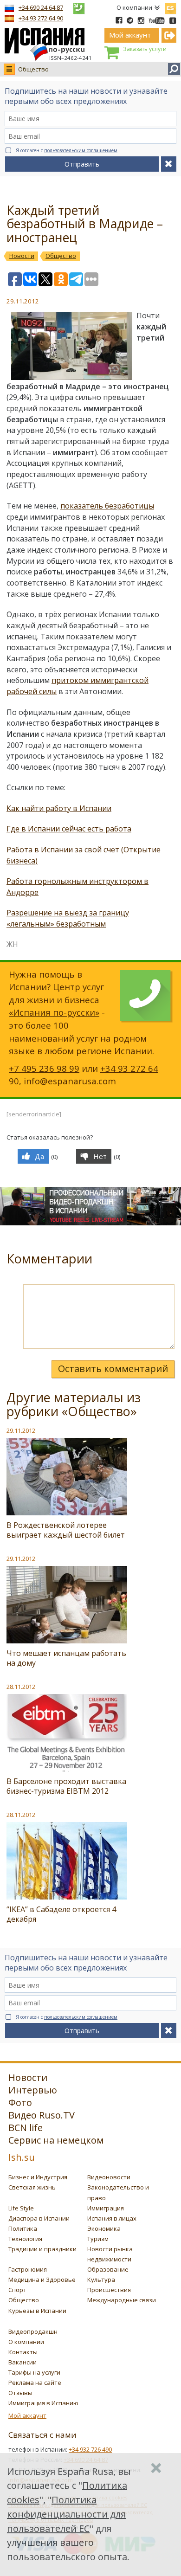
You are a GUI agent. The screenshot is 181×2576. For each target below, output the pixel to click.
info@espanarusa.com (70, 1081)
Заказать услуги (145, 49)
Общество (33, 69)
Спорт (17, 2290)
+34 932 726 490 (90, 2449)
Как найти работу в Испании (59, 808)
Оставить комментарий (113, 1368)
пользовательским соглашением (81, 150)
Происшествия (109, 2290)
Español (170, 6)
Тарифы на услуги (34, 2372)
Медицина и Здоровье (42, 2280)
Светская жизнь (32, 2187)
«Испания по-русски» (54, 1012)
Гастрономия (28, 2269)
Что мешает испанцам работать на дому (66, 1658)
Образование (108, 2269)
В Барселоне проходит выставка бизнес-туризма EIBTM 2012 (66, 1786)
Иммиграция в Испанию (43, 2403)
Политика (23, 2228)
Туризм (98, 2239)
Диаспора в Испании (39, 2218)
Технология (25, 2239)
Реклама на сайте (35, 2383)
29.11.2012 (21, 1430)
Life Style (21, 2208)
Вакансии (23, 2362)
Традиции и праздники (42, 2249)
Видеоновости (109, 2177)
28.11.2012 (21, 1687)
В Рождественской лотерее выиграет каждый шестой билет (66, 1530)
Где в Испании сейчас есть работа (69, 829)
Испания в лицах (112, 2218)
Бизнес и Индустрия (38, 2177)
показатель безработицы (107, 506)
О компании (134, 7)
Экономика (104, 2228)
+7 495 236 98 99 (44, 1068)
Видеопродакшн (33, 2331)
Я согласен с (67, 150)
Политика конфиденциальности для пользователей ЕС (66, 2514)
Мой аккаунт (27, 2415)
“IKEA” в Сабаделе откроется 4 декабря (61, 1914)
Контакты (23, 2352)
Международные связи (122, 2300)
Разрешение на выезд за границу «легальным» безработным (68, 918)
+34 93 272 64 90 (41, 18)
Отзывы (20, 2393)
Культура (101, 2280)
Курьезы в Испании (37, 2311)
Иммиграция (106, 2208)
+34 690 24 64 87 (41, 7)
